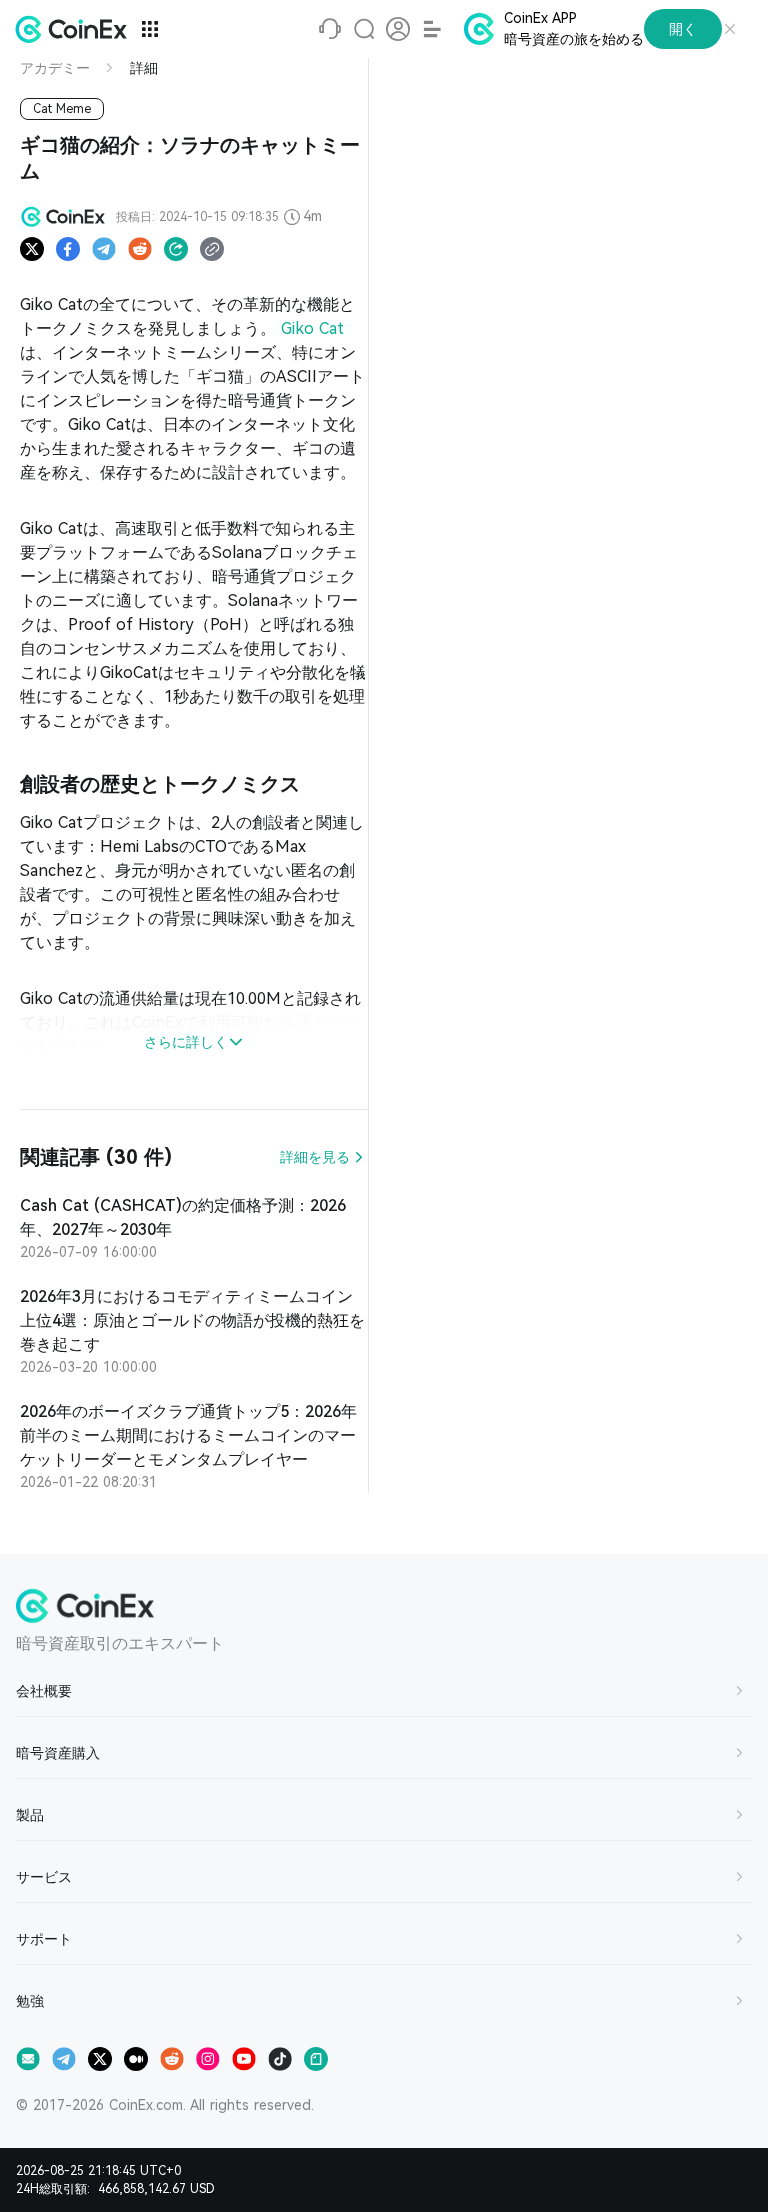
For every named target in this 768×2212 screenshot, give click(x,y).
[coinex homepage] (76, 29)
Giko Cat (312, 328)
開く (683, 29)
